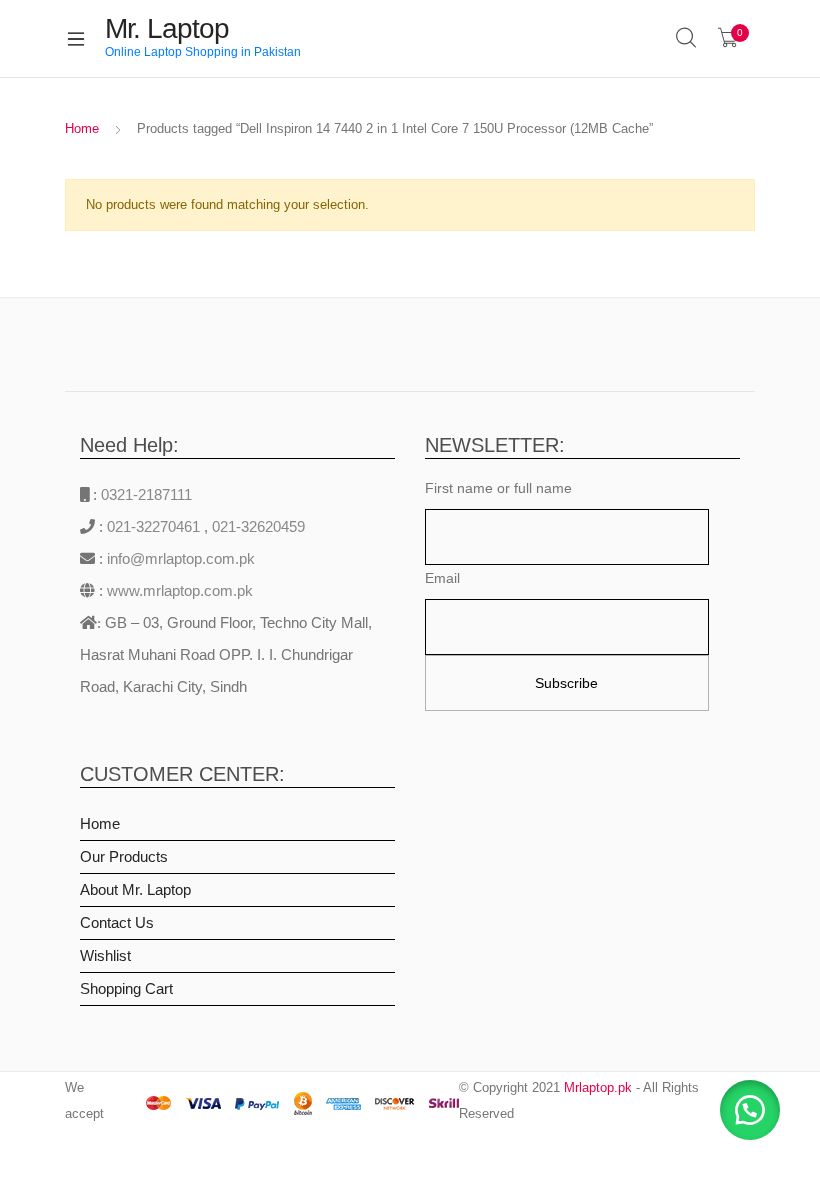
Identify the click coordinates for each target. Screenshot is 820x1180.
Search (687, 38)
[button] (750, 1110)
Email (442, 578)
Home (82, 128)
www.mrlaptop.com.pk (178, 590)
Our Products (124, 856)
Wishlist (105, 955)
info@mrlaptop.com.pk (179, 558)
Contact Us (117, 922)
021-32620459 (258, 526)
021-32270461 (155, 526)
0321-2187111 (146, 494)
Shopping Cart (126, 988)
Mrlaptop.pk (598, 1087)
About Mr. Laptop (135, 889)
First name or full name (498, 488)
